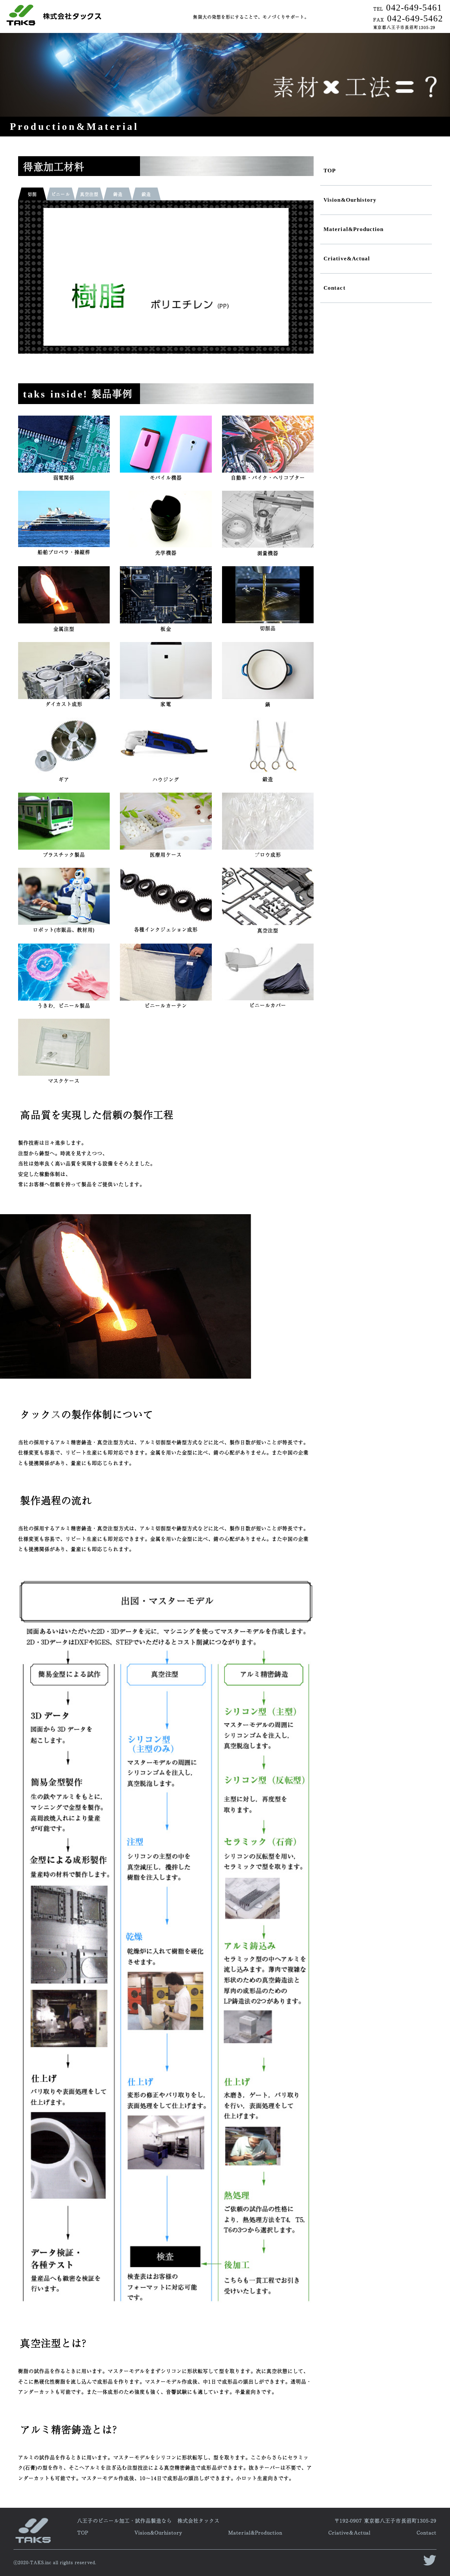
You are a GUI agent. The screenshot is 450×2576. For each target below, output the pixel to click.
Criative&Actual (347, 259)
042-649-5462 (408, 18)
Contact (334, 288)
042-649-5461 (408, 8)
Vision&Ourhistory (350, 200)
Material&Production (353, 229)
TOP (330, 171)
